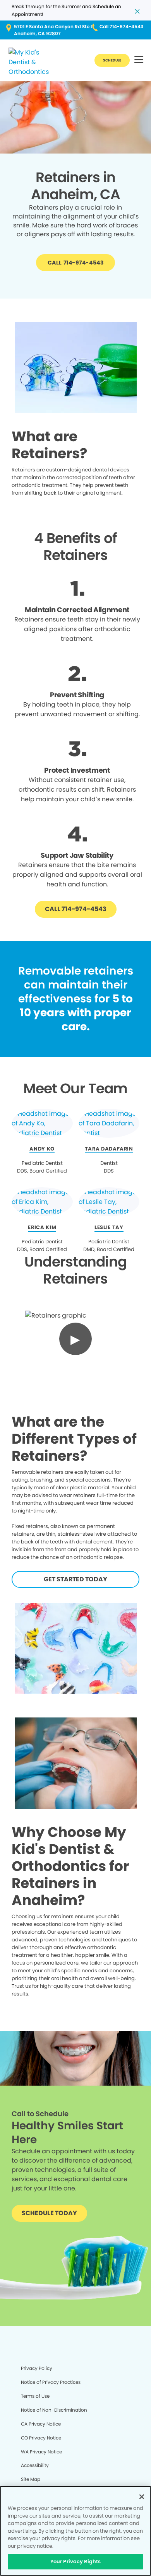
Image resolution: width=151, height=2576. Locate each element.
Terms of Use (35, 2396)
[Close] (142, 2497)
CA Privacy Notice (41, 2424)
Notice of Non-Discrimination (54, 2410)
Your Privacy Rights (75, 2561)
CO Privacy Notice (41, 2438)
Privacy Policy (37, 2368)
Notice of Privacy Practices (51, 2382)
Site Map (31, 2479)
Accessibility (35, 2465)
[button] (139, 60)
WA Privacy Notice (41, 2452)
